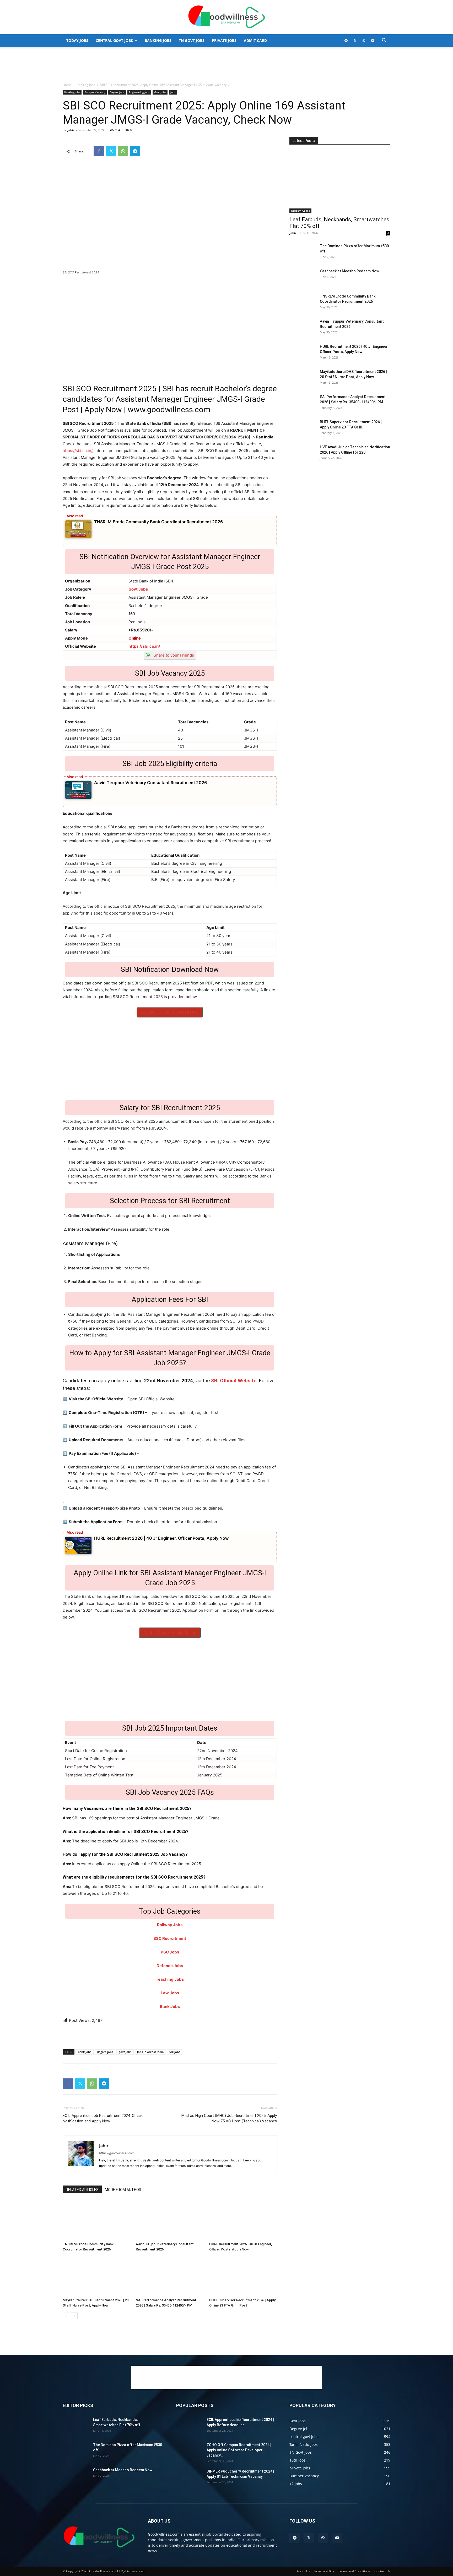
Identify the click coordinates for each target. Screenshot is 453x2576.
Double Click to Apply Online (170, 1633)
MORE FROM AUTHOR (123, 2190)
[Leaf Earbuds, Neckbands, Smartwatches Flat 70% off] (340, 182)
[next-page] (74, 2316)
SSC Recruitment (170, 1938)
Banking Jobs (86, 85)
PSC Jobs (170, 1952)
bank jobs (85, 2052)
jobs (173, 92)
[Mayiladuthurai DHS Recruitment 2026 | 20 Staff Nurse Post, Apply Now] (96, 2276)
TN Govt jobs (192, 40)
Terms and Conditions (354, 2571)
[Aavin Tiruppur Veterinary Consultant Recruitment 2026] (170, 2220)
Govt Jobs (160, 92)
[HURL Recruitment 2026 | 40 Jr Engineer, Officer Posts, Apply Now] (243, 2220)
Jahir (71, 130)
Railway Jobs (170, 1925)
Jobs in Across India (150, 2052)
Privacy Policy (324, 2571)
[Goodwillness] (226, 18)
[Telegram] (346, 41)
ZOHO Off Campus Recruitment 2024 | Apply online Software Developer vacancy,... (239, 2450)
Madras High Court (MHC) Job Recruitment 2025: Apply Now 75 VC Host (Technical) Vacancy (229, 2118)
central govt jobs (114, 40)
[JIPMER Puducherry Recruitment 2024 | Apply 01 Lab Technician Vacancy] (189, 2478)
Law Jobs (170, 1993)
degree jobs (105, 2052)
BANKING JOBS (158, 40)
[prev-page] (66, 2316)
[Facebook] (99, 151)
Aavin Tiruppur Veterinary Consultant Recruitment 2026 (150, 783)
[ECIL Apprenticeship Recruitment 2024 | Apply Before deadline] (189, 2426)
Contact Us (382, 2571)
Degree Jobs (117, 92)
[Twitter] (355, 41)
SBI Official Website (234, 1381)
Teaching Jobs (170, 1979)
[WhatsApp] (364, 41)
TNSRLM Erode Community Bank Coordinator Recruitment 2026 (158, 522)
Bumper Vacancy (95, 92)
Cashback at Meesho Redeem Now (349, 271)
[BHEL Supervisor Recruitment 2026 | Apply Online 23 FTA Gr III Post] (243, 2276)
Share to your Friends (173, 655)
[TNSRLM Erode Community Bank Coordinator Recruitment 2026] (96, 2220)
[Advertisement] (226, 65)
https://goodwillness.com (117, 2153)
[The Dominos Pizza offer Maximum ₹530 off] (303, 252)
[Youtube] (373, 41)
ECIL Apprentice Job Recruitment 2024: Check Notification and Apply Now (103, 2118)
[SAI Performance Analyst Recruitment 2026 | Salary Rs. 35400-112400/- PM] (170, 2276)
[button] (384, 41)
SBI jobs (175, 2052)
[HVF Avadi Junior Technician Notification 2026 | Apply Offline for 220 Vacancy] (303, 454)
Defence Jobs (170, 1966)
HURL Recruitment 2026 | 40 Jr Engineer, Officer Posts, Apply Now (161, 1538)
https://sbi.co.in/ (77, 451)
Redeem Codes (300, 211)
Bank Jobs (170, 2007)
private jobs (224, 40)
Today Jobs (77, 40)
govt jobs (125, 2052)
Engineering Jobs (139, 92)
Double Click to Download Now (170, 1012)
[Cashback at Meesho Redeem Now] (303, 278)
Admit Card (255, 40)
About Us (303, 2571)
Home (67, 85)
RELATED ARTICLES (82, 2190)
